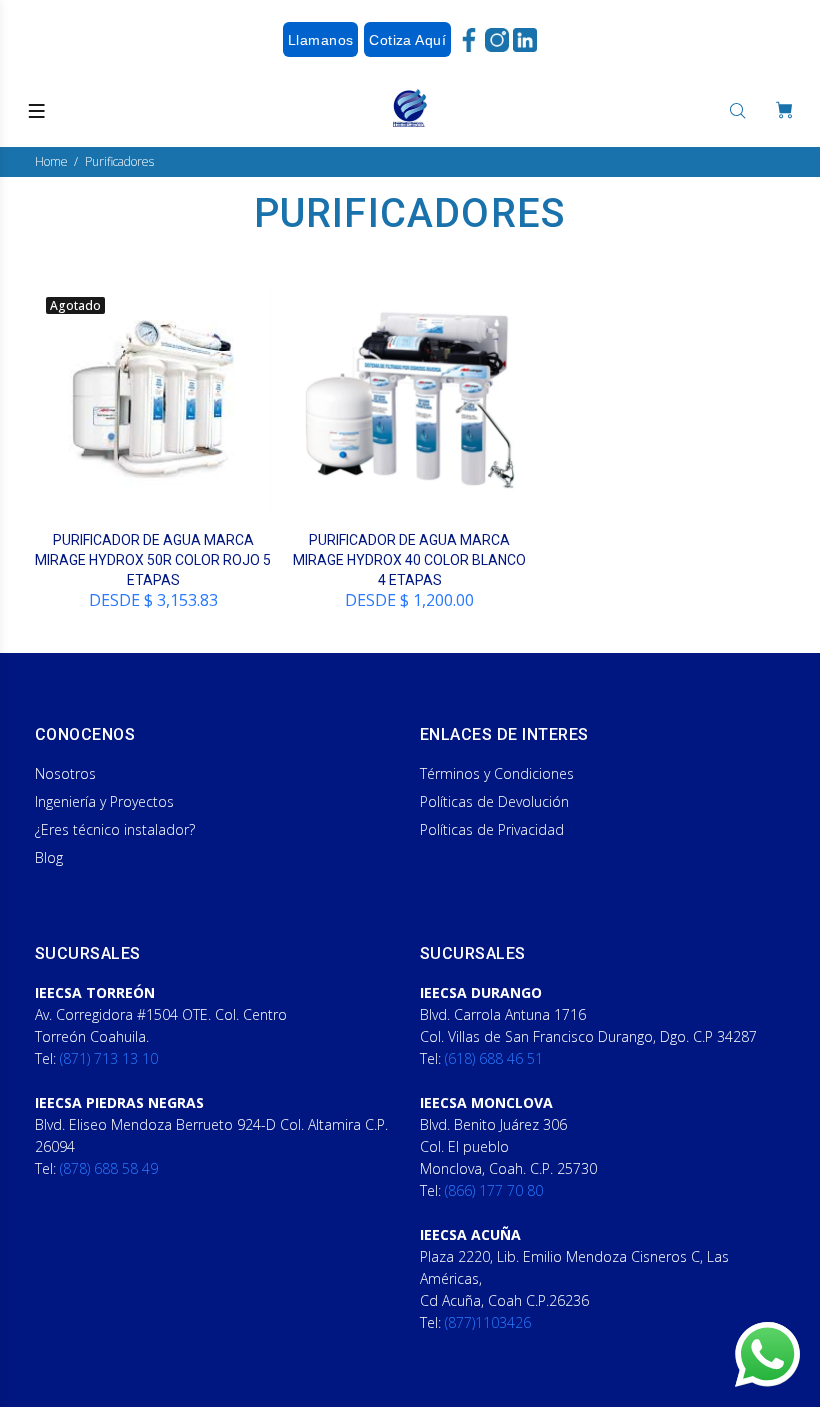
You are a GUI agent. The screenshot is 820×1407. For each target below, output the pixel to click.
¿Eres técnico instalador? (115, 829)
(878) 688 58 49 (109, 1168)
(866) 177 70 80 (494, 1190)
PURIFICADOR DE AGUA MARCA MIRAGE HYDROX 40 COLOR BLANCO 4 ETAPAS (409, 560)
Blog (49, 857)
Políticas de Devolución (494, 801)
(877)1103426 (488, 1322)
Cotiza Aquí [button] (407, 40)
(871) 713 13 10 (109, 1058)
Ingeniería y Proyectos (104, 801)
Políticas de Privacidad (492, 829)
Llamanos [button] (320, 40)
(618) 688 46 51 (494, 1058)
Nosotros (65, 773)
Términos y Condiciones (497, 773)
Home (51, 161)
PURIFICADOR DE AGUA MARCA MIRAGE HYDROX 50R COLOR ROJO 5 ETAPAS (153, 560)
